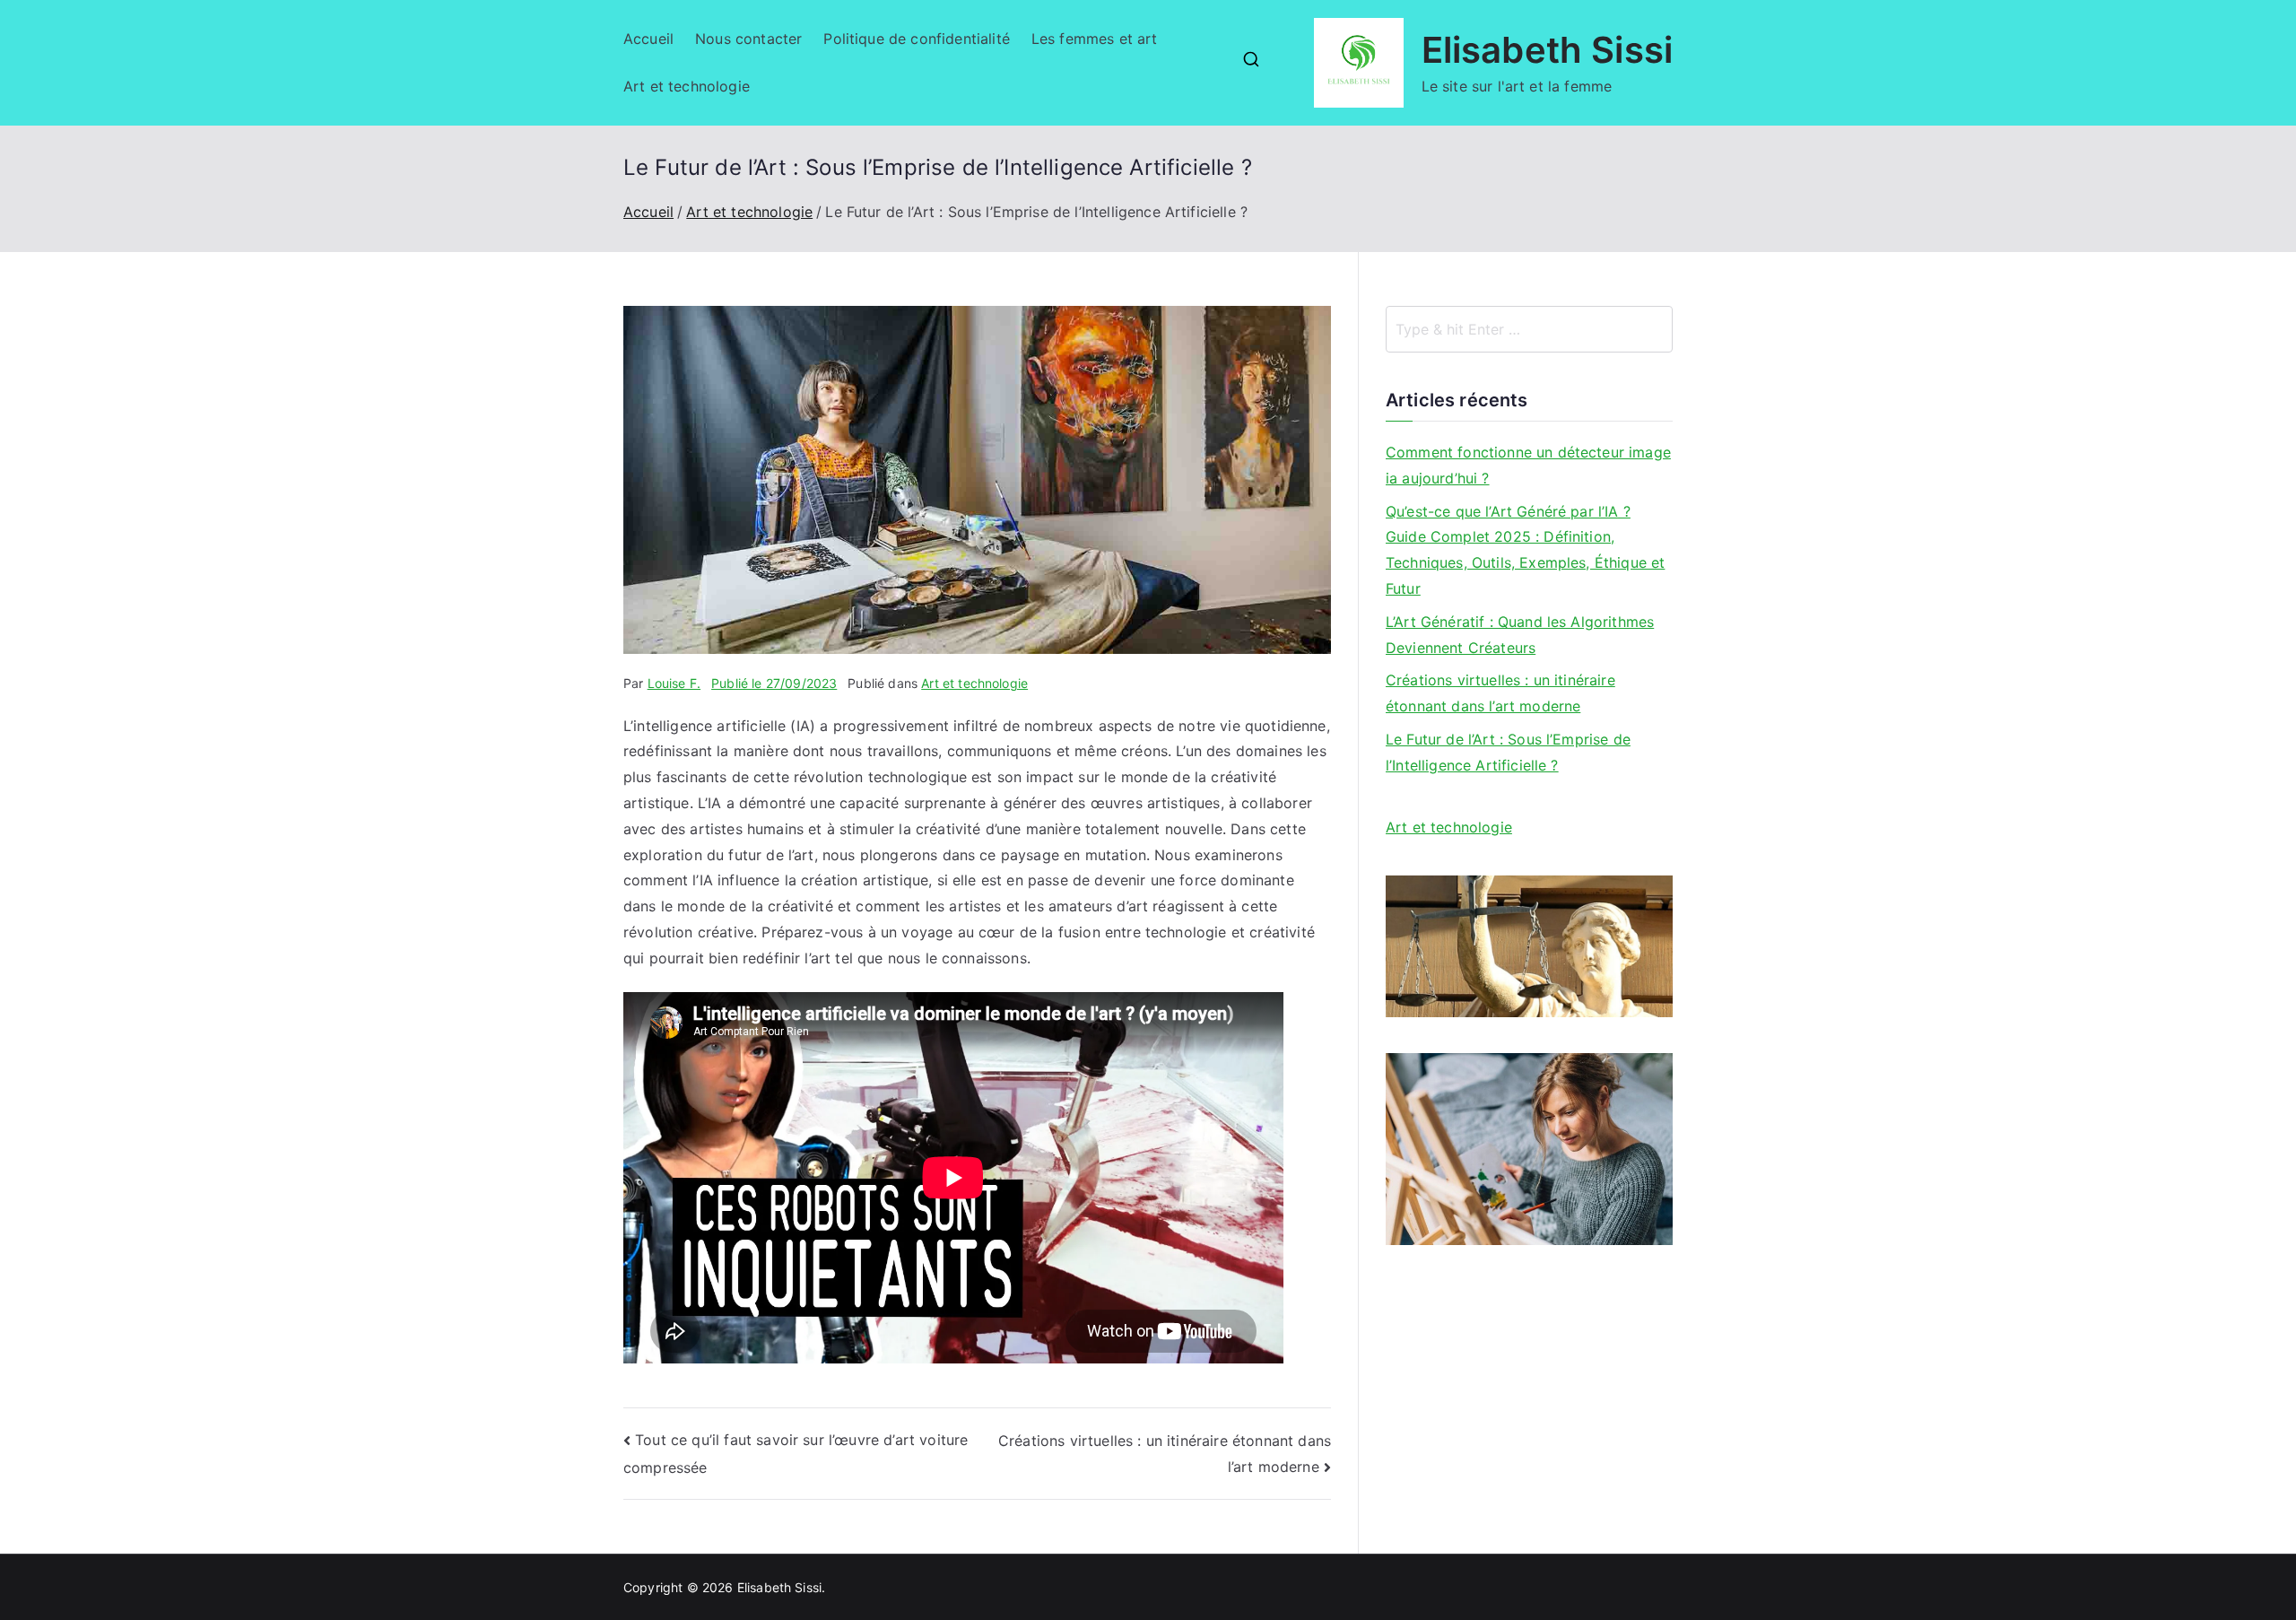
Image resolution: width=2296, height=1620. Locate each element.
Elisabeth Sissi (1547, 50)
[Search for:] (1529, 329)
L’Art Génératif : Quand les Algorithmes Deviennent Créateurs (1520, 635)
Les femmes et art (1095, 39)
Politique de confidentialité (916, 39)
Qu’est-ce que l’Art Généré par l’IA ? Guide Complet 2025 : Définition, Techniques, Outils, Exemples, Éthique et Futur (1525, 550)
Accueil (648, 39)
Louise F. (674, 683)
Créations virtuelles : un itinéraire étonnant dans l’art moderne (1500, 693)
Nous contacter (748, 39)
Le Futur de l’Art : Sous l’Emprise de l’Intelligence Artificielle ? (1508, 752)
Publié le (774, 683)
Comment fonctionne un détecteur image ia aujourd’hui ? (1528, 465)
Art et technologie (687, 86)
